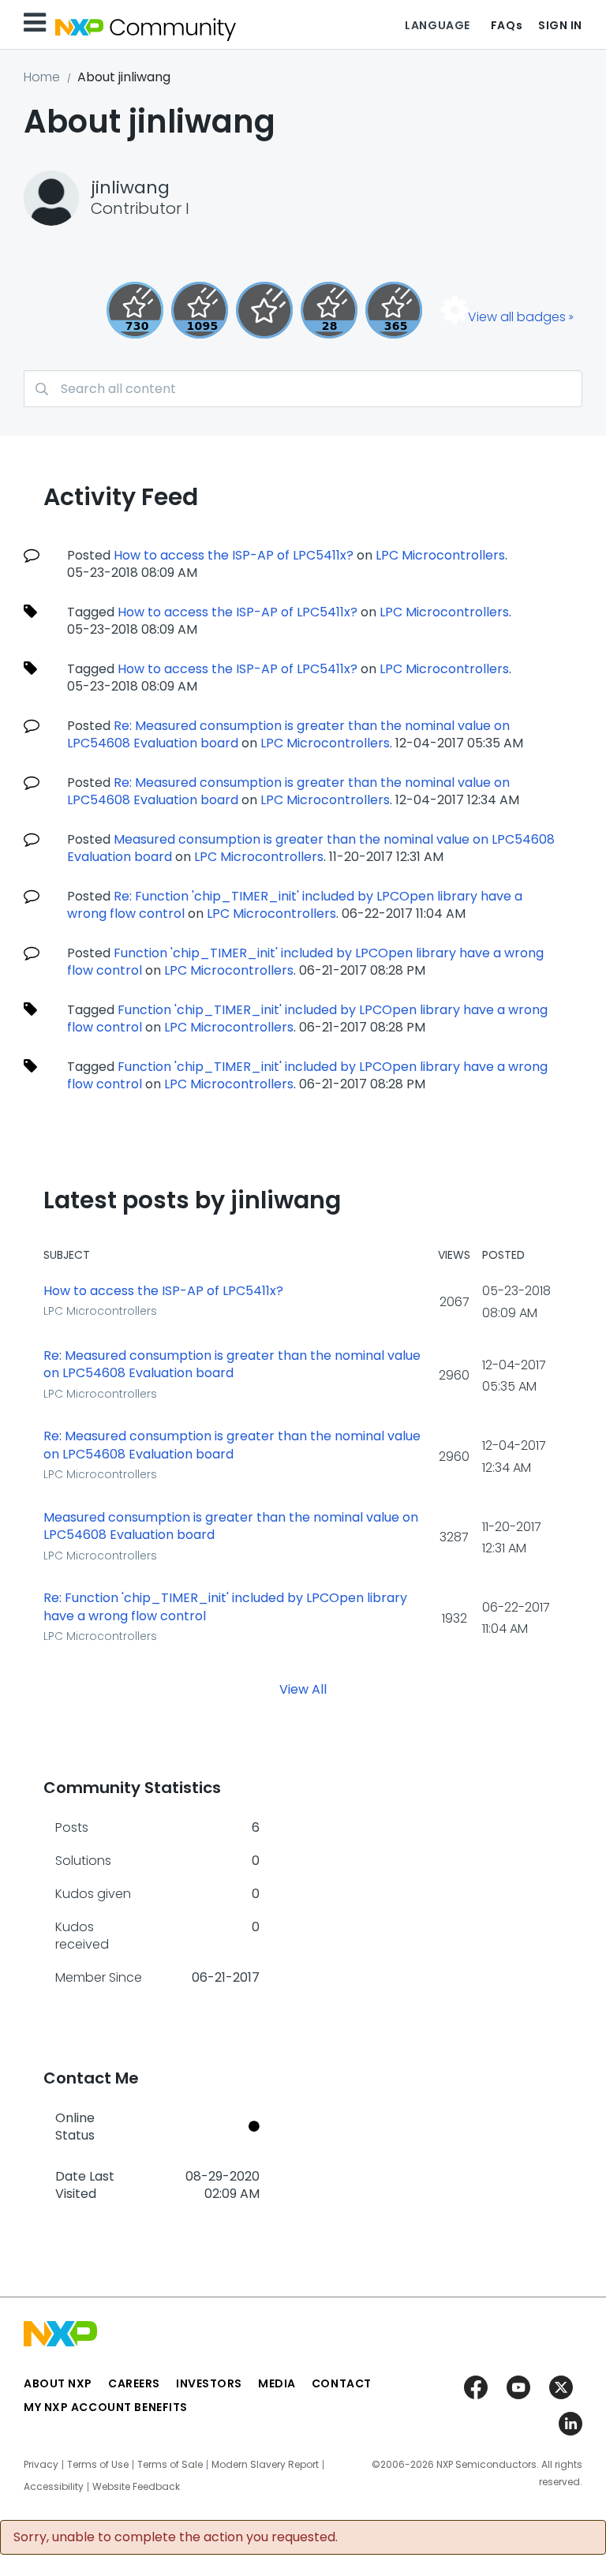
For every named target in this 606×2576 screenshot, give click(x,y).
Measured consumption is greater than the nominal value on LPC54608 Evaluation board (231, 1527)
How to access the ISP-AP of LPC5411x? (234, 555)
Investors (209, 2383)
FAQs (507, 25)
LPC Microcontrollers (440, 555)
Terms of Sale (170, 2465)
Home (42, 77)
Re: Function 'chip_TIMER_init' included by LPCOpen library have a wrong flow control (225, 1607)
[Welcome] (264, 310)
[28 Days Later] (329, 310)
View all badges (517, 317)
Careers (134, 2383)
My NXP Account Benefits (106, 2407)
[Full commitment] (135, 310)
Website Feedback (136, 2487)
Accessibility (54, 2487)
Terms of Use (98, 2465)
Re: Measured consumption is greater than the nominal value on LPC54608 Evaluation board (232, 1365)
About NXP (58, 2383)
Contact (342, 2383)
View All (303, 1689)
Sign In (560, 25)
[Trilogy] (200, 310)
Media (277, 2383)
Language (437, 25)
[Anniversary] (394, 310)
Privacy (41, 2465)
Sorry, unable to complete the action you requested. (176, 2537)
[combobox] (303, 389)
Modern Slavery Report (265, 2465)
